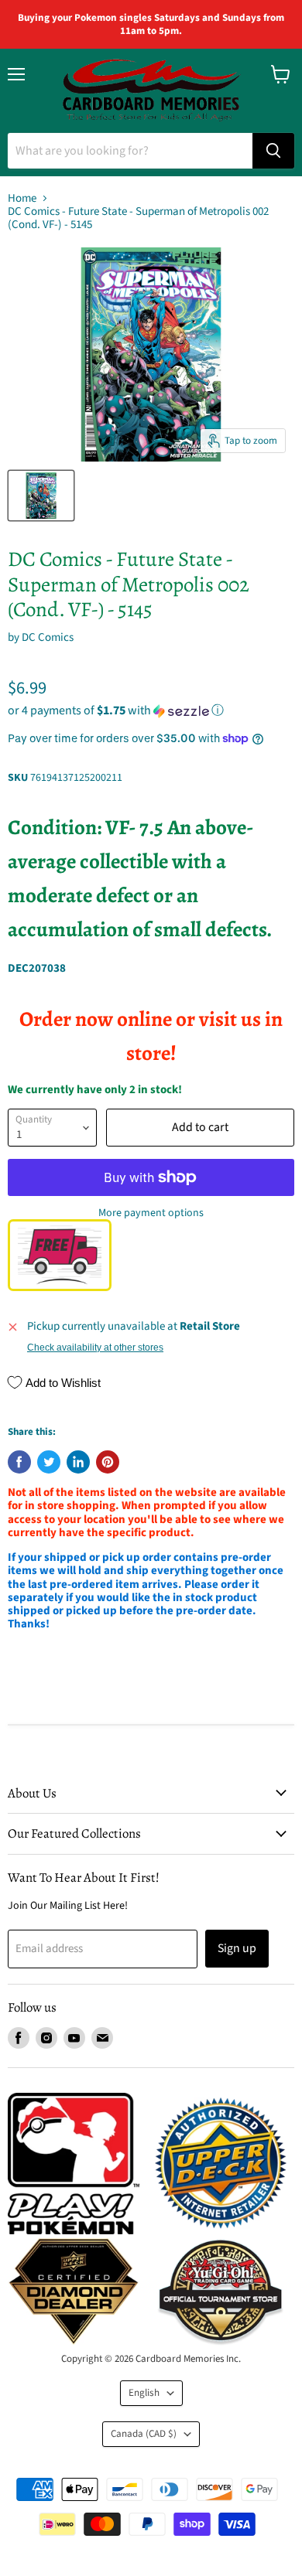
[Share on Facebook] (19, 1462)
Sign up (237, 1948)
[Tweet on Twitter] (49, 1462)
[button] (151, 710)
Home (22, 198)
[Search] (273, 151)
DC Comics (48, 637)
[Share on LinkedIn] (78, 1462)
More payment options (151, 1213)
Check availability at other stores (95, 1348)
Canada (144, 2434)
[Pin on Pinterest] (108, 1462)
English (144, 2393)
